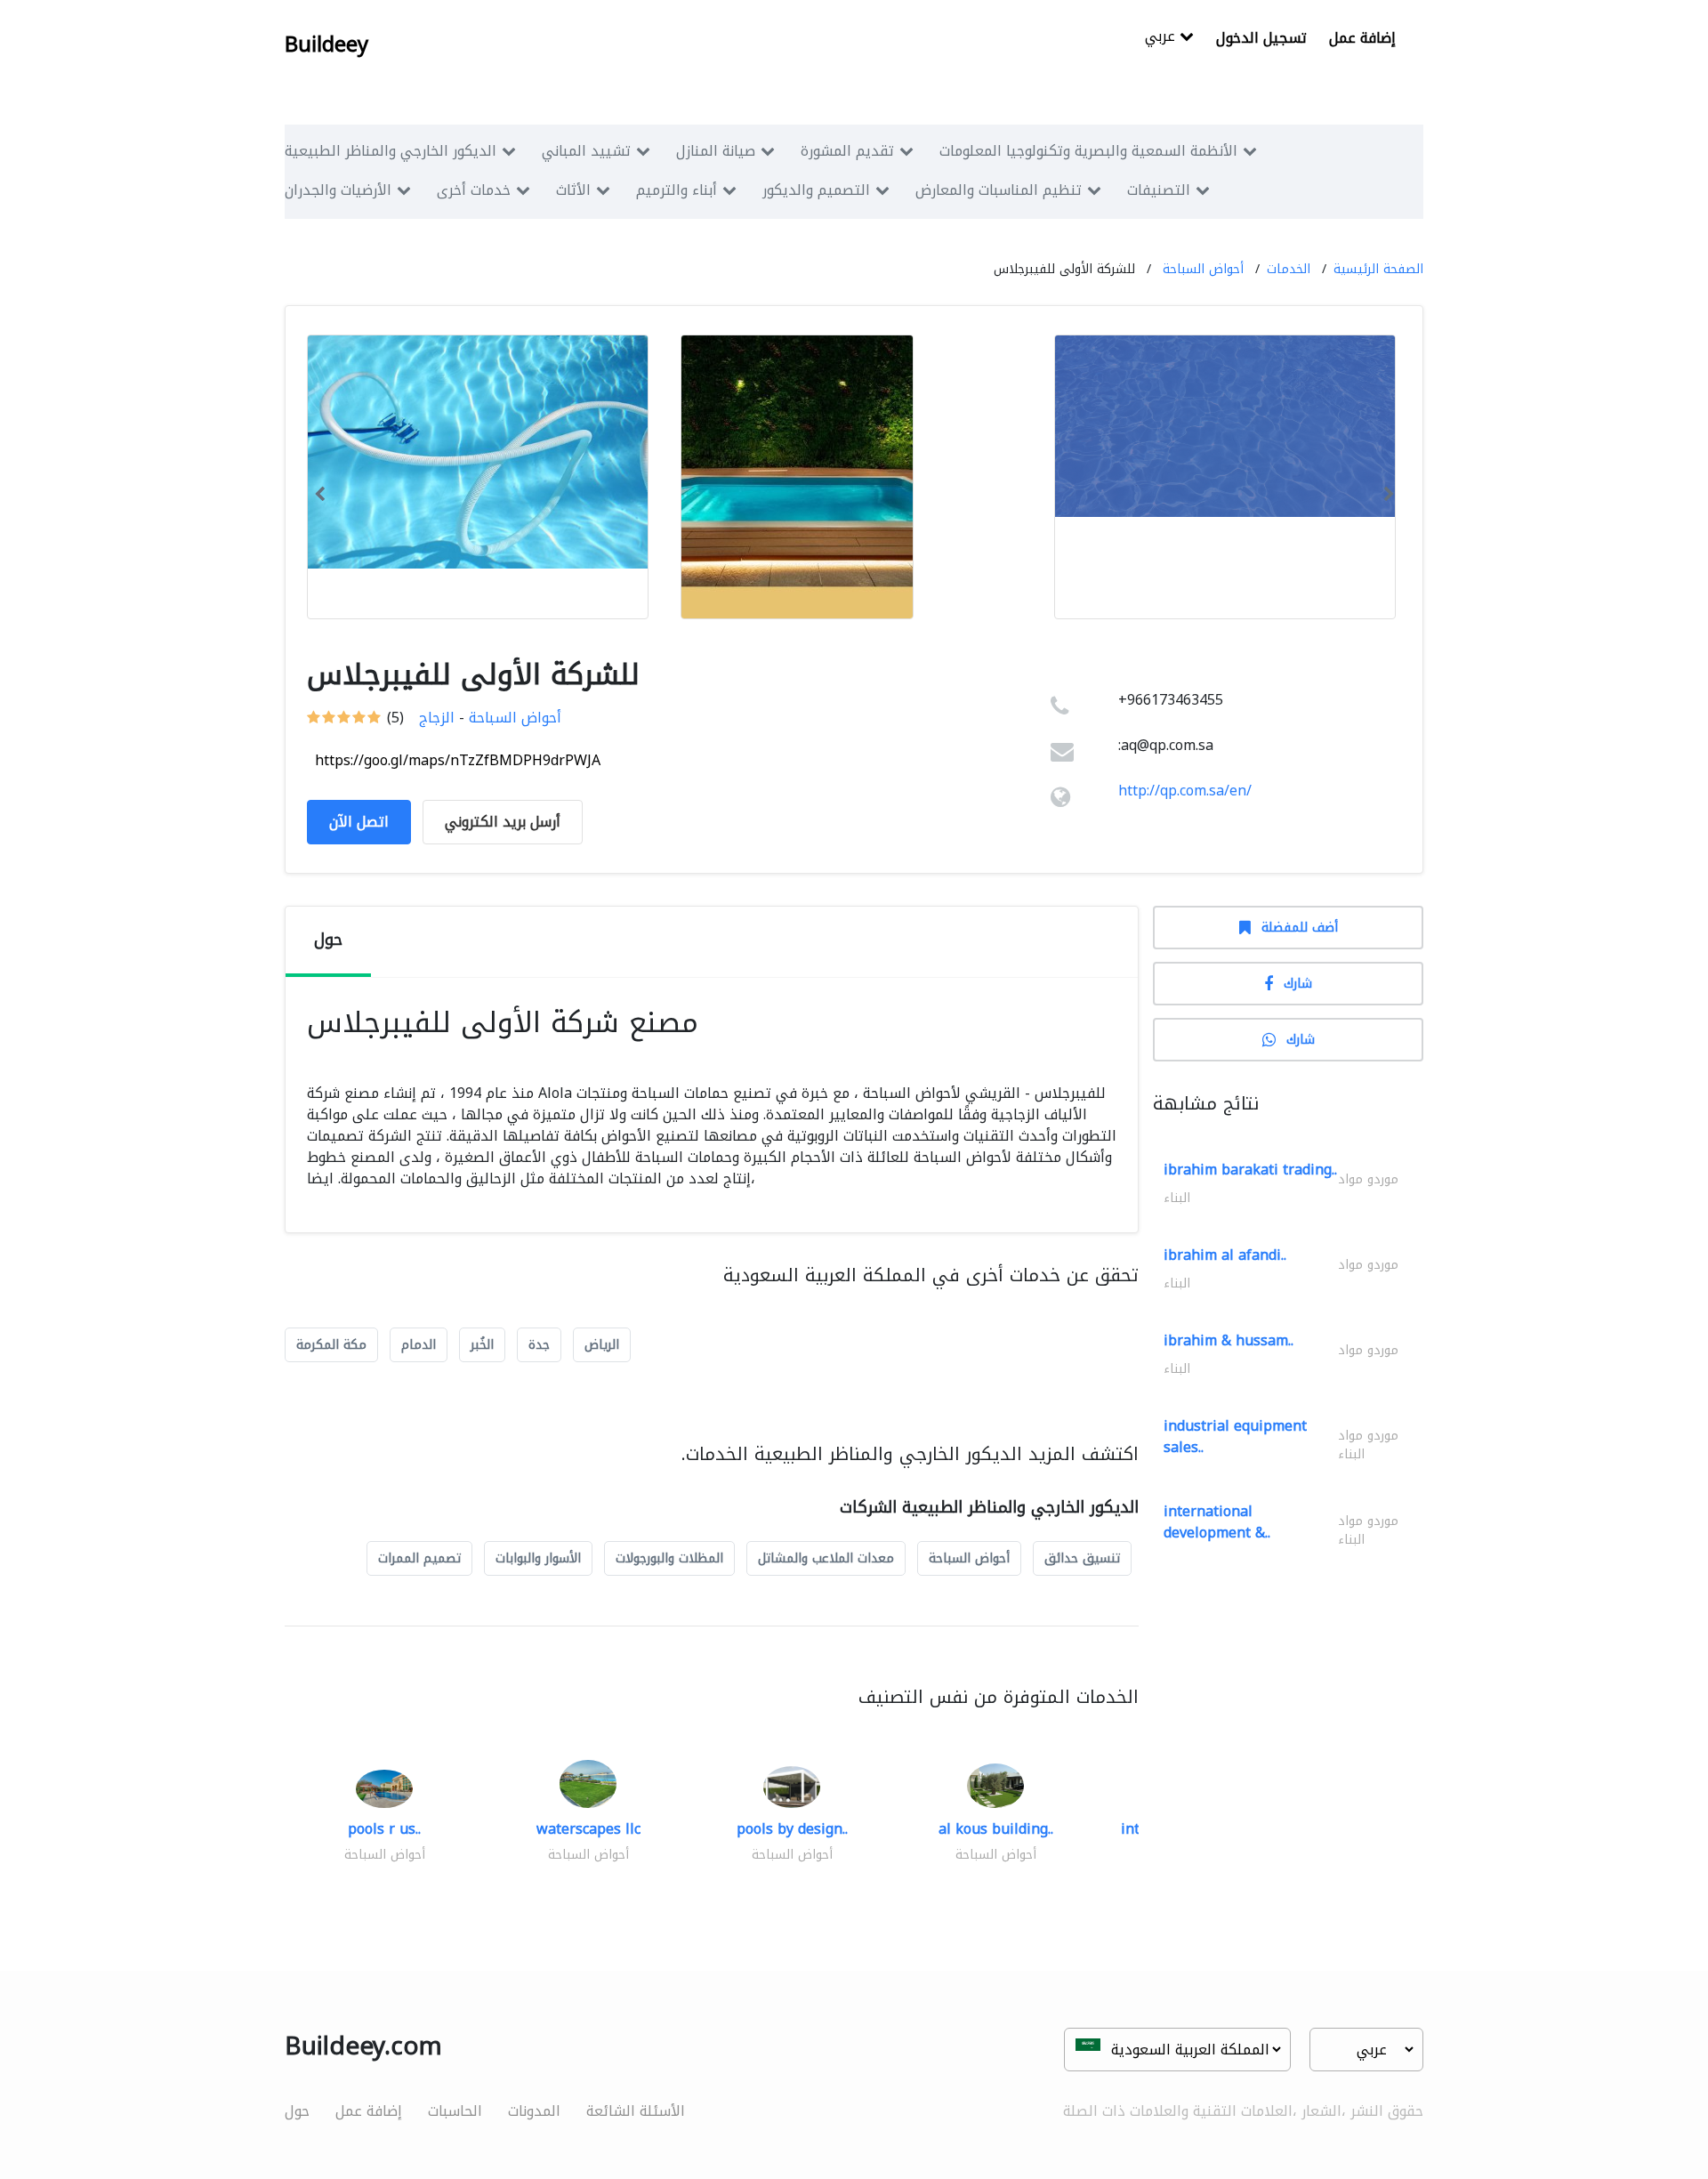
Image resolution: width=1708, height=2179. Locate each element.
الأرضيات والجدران (338, 190)
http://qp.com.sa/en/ (1185, 791)
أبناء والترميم (677, 190)
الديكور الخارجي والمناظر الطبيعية (391, 151)
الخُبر (482, 1345)
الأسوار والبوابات (538, 1558)
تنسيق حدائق (1082, 1558)
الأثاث (573, 190)
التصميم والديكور (816, 190)
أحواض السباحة (1203, 269)
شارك (1298, 984)
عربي (1162, 38)
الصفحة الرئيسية (1378, 269)
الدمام (419, 1345)
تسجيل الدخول (1261, 38)
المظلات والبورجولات (669, 1558)
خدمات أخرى (474, 190)
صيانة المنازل (716, 151)
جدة (539, 1345)
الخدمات (1289, 269)
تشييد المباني (586, 151)
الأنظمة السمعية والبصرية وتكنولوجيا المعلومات (1088, 151)
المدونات (534, 2111)
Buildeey (326, 44)
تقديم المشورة (847, 151)
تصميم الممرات (419, 1558)
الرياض (602, 1345)
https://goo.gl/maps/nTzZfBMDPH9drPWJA (458, 760)
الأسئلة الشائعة (636, 2111)
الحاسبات (455, 2111)
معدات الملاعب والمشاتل (826, 1558)
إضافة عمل (1362, 38)
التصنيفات (1159, 190)
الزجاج (437, 718)
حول (297, 2111)
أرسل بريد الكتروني (503, 822)
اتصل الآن (359, 822)
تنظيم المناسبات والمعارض (999, 190)
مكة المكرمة (331, 1345)
